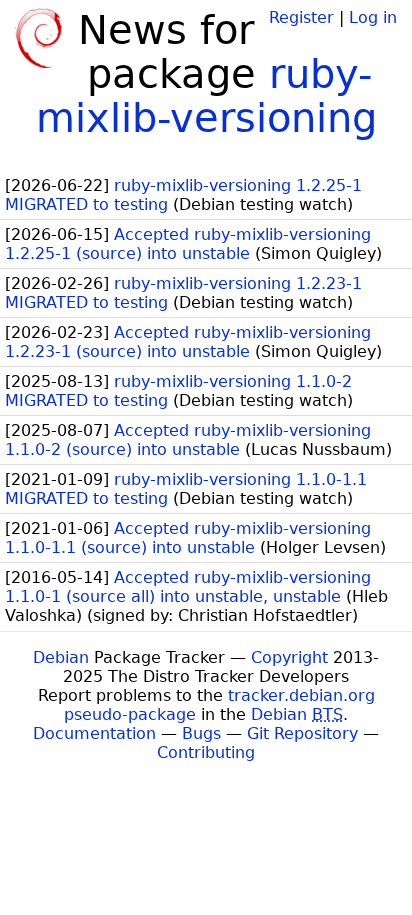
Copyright (289, 657)
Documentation (94, 733)
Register (301, 17)
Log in (373, 17)
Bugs (201, 733)
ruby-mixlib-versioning (206, 96)
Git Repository (302, 733)
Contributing (206, 752)
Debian (61, 657)
